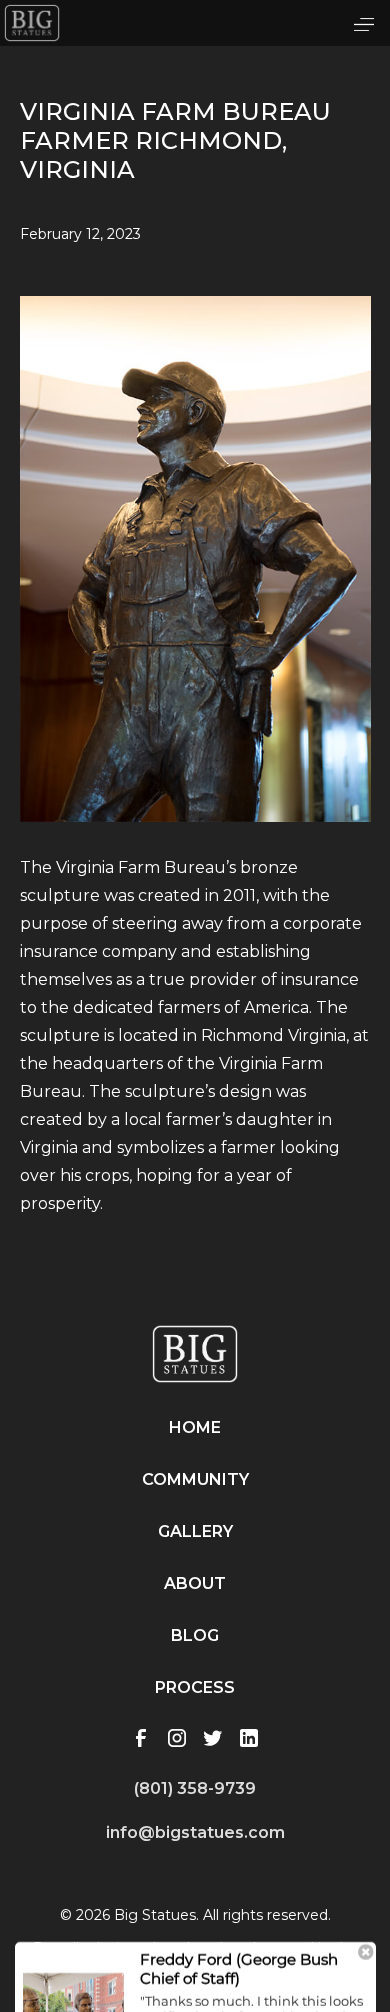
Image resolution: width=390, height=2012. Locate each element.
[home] (32, 23)
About (195, 1583)
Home (195, 1427)
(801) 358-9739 (195, 1788)
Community (195, 1479)
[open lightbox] (195, 583)
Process (195, 1687)
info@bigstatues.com (195, 1832)
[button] (364, 23)
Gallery (195, 1531)
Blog (195, 1635)
